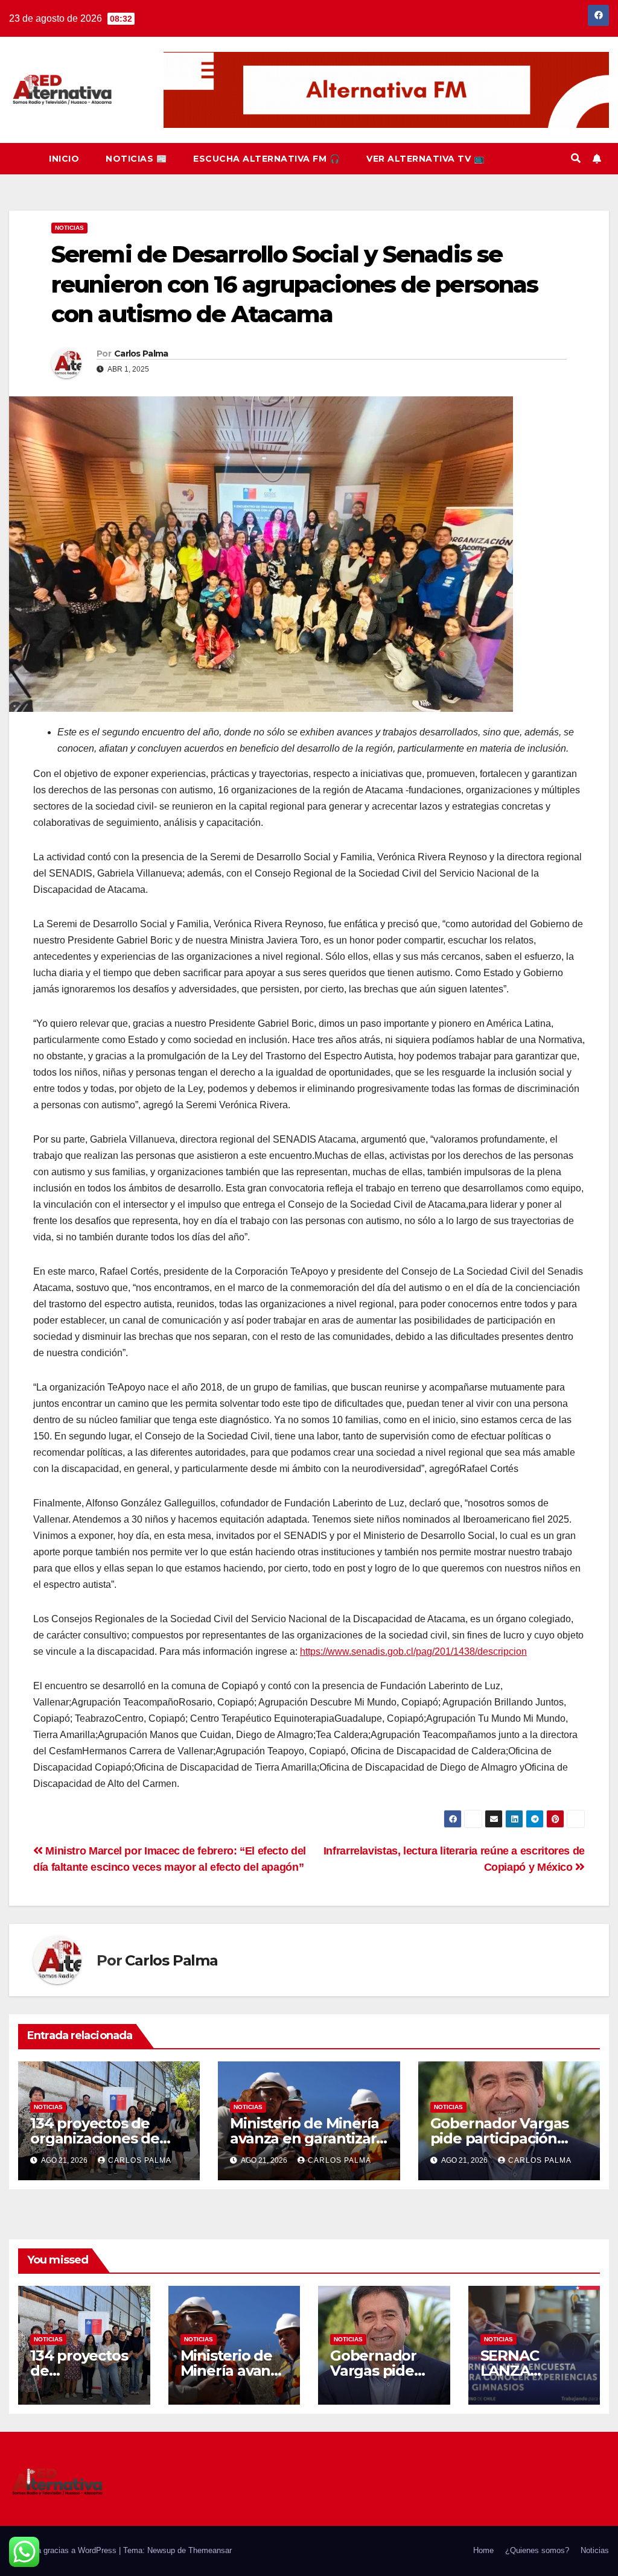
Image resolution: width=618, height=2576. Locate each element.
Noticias (69, 228)
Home (483, 2550)
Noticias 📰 (136, 159)
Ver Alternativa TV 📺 (425, 159)
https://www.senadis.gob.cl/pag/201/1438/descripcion (413, 1651)
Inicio (64, 159)
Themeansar (210, 2550)
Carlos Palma (141, 354)
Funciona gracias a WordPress (64, 2550)
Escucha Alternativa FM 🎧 (266, 159)
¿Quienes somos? (537, 2550)
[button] (576, 158)
